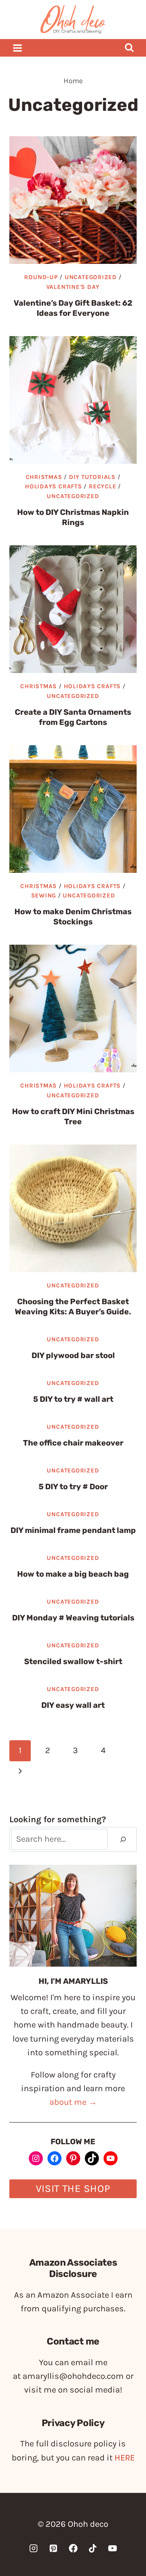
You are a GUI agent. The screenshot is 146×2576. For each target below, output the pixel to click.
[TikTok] (93, 2548)
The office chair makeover (73, 1443)
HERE (125, 2458)
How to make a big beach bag (73, 1574)
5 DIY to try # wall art (73, 1399)
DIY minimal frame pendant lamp (73, 1530)
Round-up (41, 277)
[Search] (123, 1840)
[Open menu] (18, 48)
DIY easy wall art (73, 1705)
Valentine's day (73, 287)
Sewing (44, 895)
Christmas (44, 477)
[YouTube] (113, 2548)
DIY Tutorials (92, 477)
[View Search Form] (129, 48)
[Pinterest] (53, 2548)
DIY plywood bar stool (73, 1355)
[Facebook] (73, 2548)
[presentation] (73, 200)
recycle (102, 486)
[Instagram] (33, 2548)
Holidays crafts (54, 486)
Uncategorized (91, 277)
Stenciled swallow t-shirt (73, 1661)
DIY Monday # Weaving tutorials (73, 1618)
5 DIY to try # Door (73, 1486)
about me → (73, 2102)
